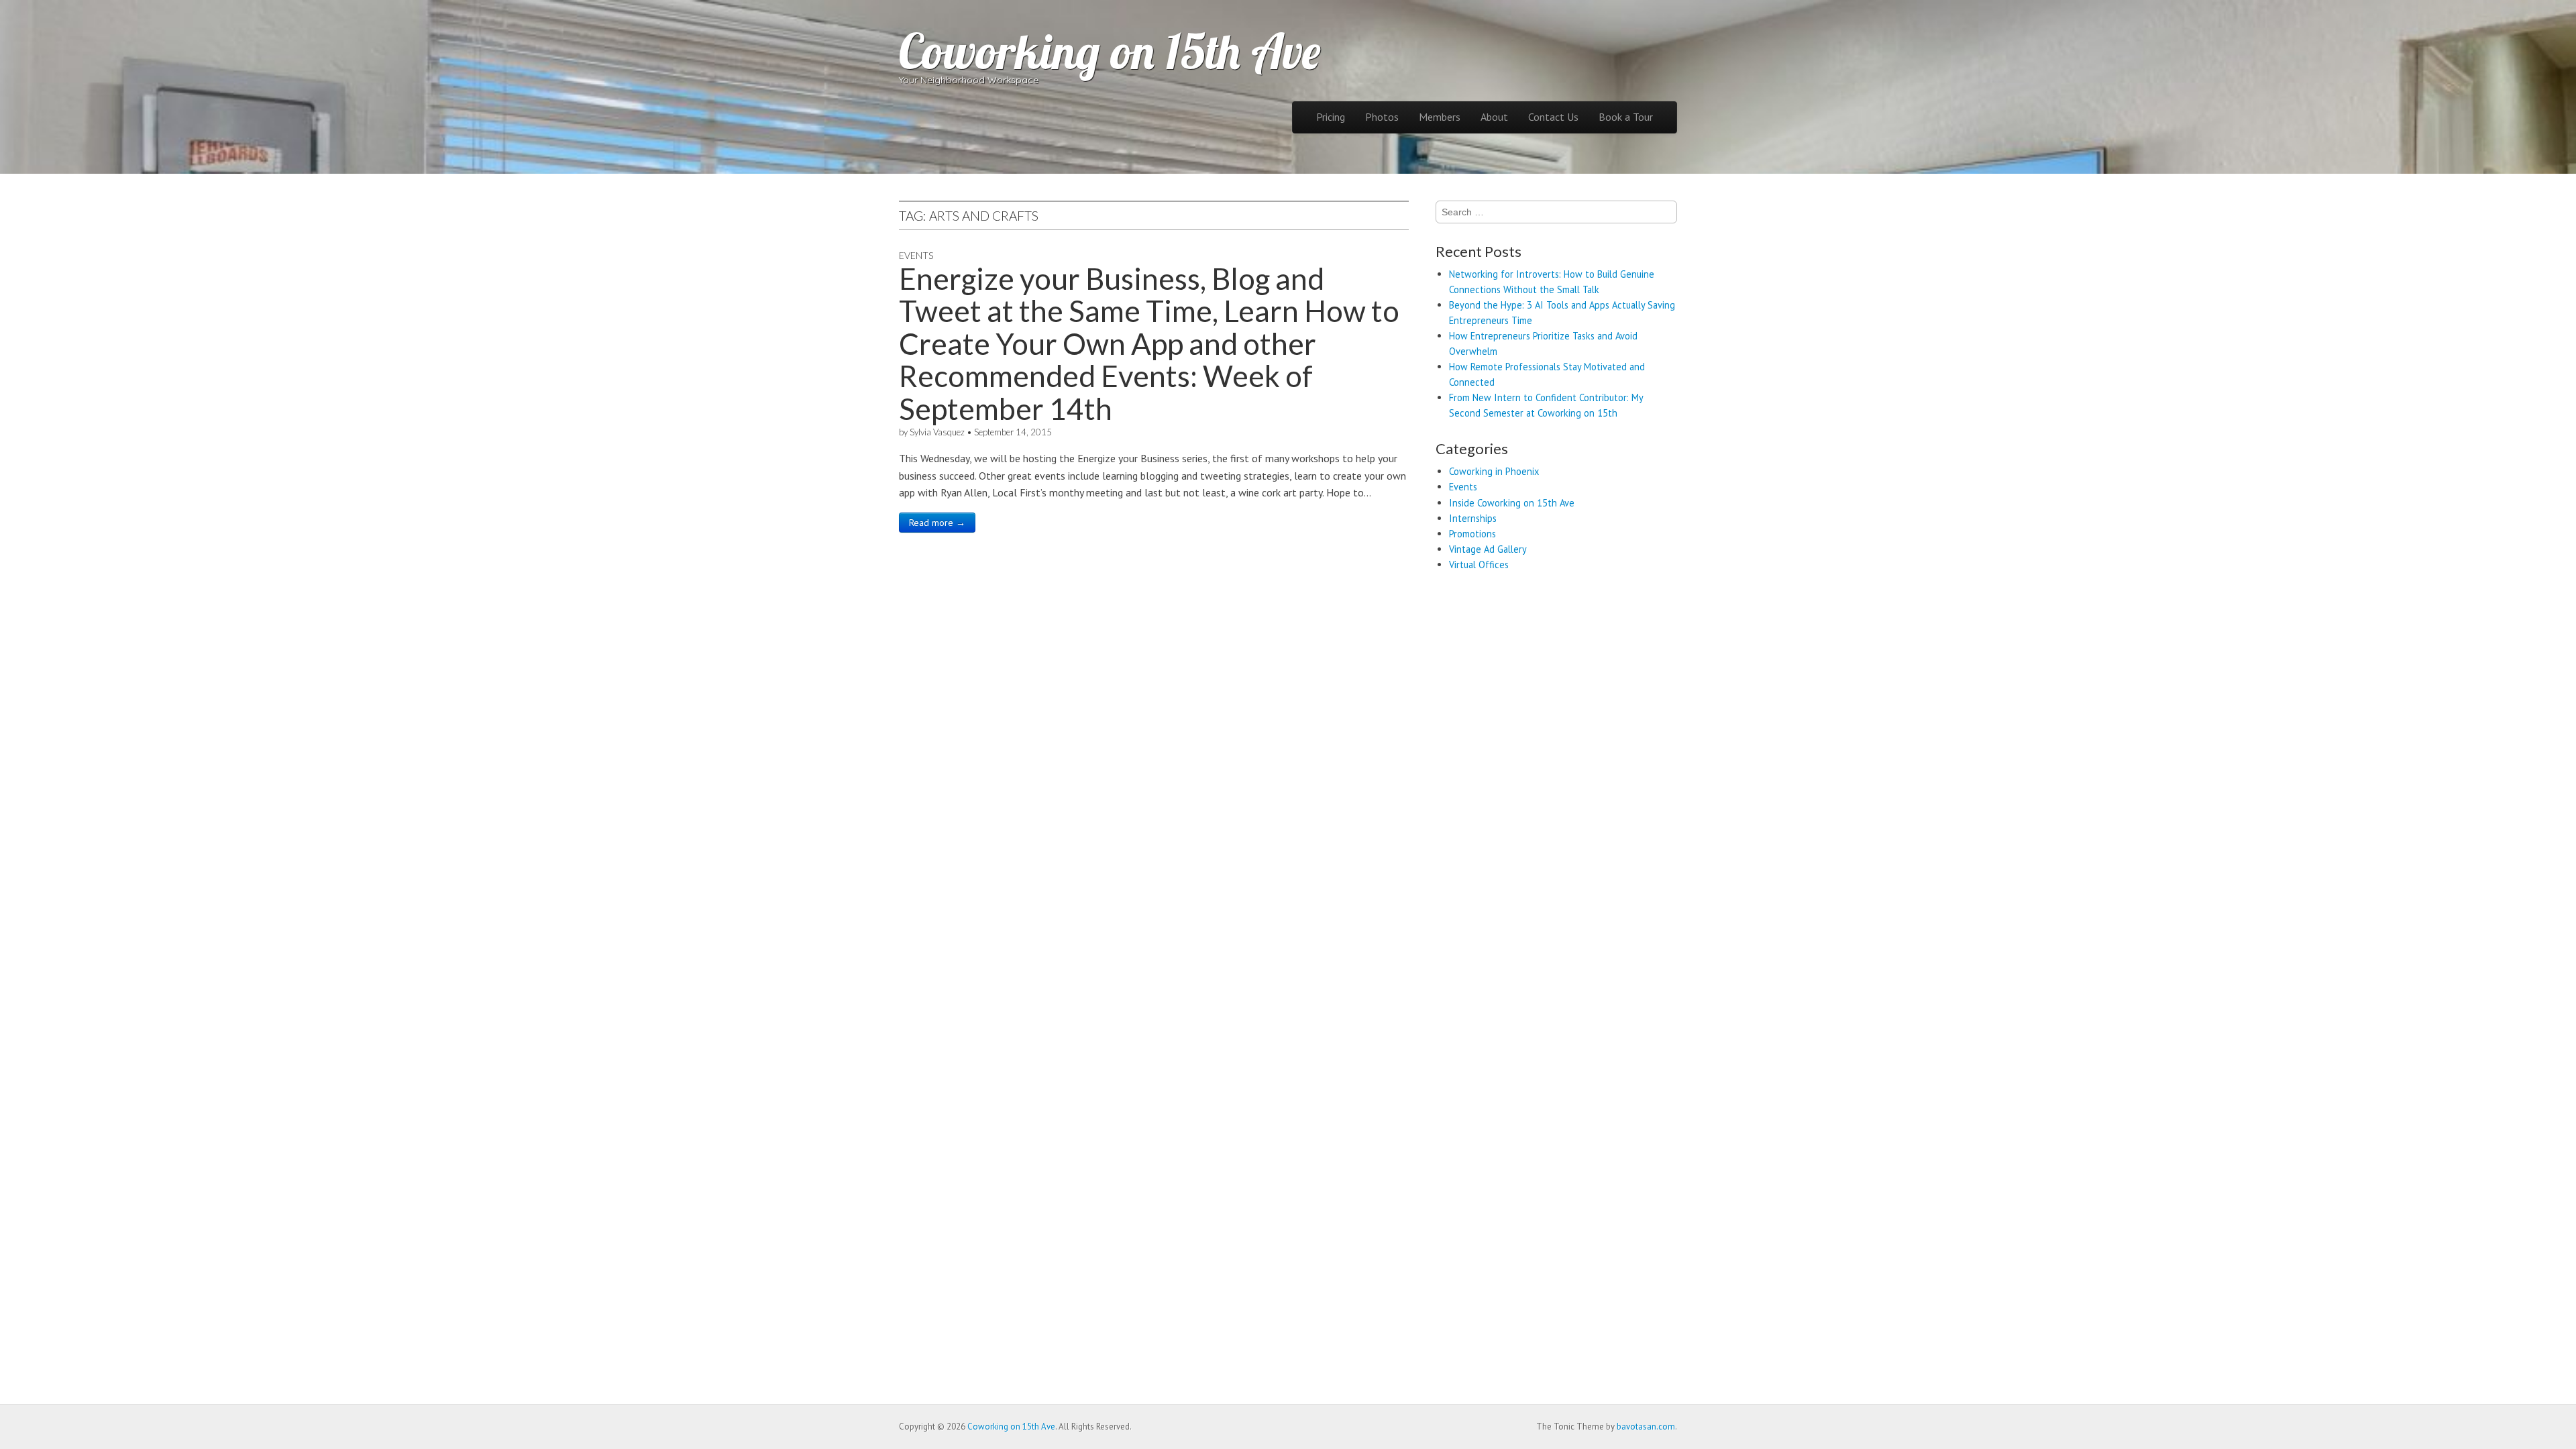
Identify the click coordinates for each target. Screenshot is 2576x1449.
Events (916, 255)
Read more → (937, 523)
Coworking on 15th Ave (1110, 51)
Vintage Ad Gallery (1488, 549)
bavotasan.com (1646, 1427)
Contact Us (1553, 117)
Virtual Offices (1479, 565)
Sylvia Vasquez (937, 432)
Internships (1473, 518)
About (1494, 117)
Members (1440, 117)
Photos (1382, 117)
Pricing (1331, 117)
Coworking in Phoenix (1494, 471)
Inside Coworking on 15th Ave (1512, 503)
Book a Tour (1626, 117)
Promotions (1472, 534)
